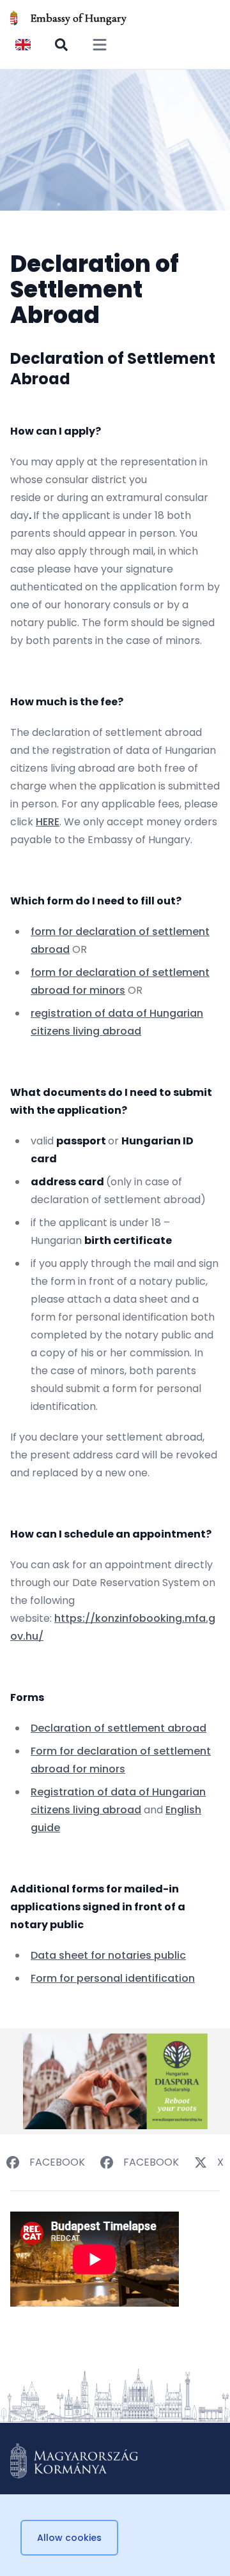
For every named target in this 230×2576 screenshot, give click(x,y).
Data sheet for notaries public (108, 1955)
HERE (48, 822)
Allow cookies (69, 2538)
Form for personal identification (113, 1978)
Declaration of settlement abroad (119, 1728)
